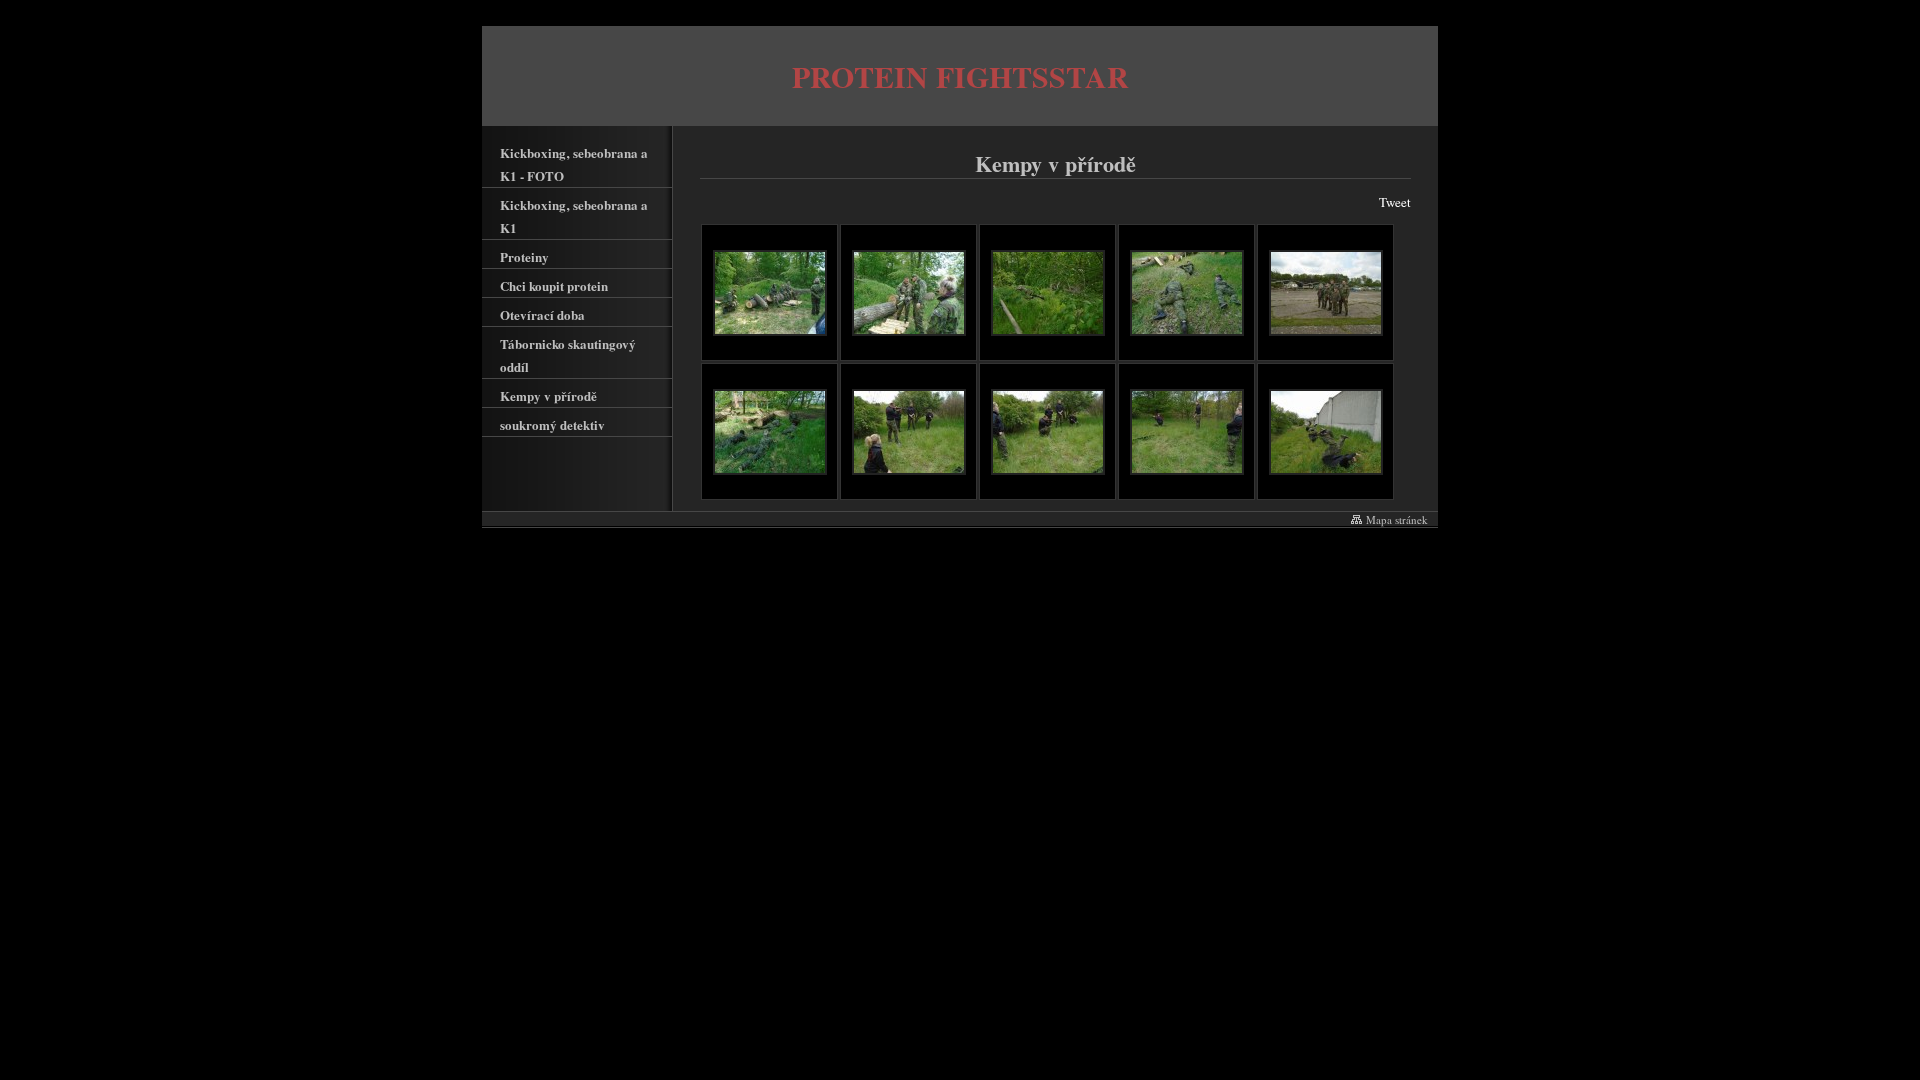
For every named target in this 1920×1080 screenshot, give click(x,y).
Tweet (1395, 202)
